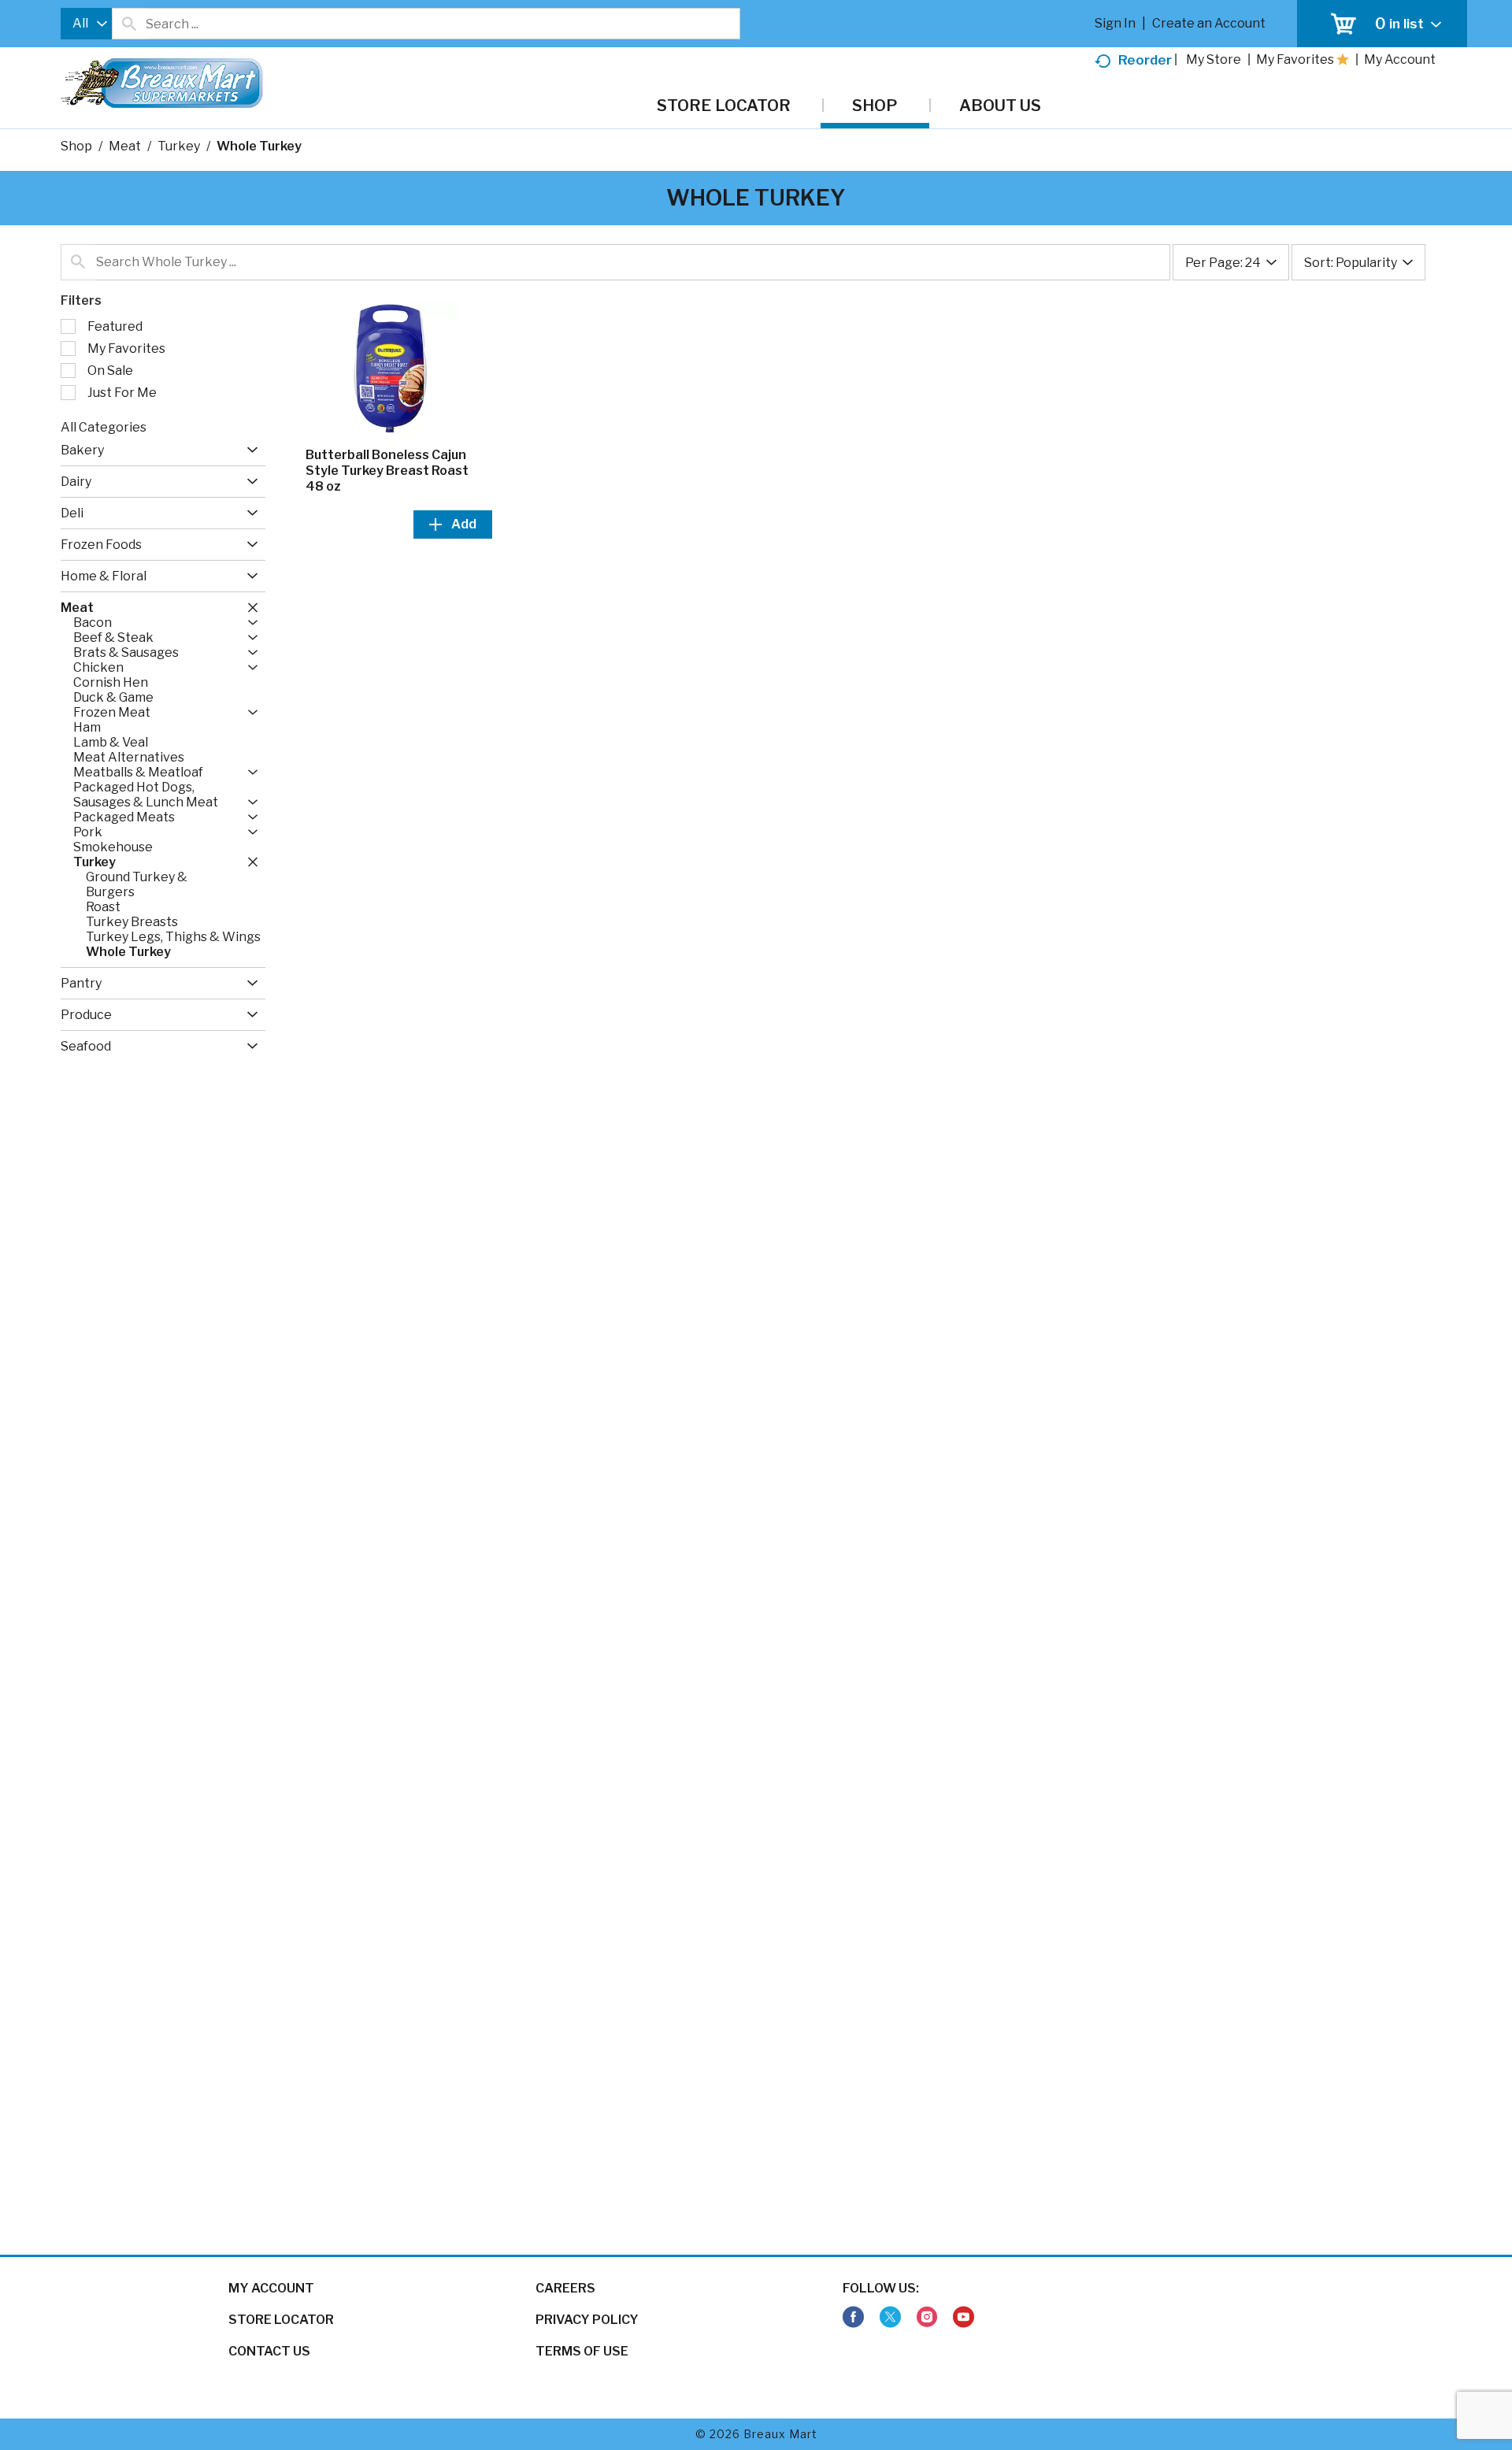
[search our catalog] (129, 24)
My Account (271, 2288)
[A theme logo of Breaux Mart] (162, 91)
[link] (853, 2317)
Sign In (1115, 23)
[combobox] (86, 24)
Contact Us (269, 2351)
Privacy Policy (587, 2320)
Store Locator (281, 2320)
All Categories (104, 427)
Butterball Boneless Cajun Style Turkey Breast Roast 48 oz (387, 471)
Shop (76, 146)
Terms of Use (582, 2351)
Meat (125, 146)
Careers (565, 2288)
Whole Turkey (259, 146)
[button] (248, 450)
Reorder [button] (1145, 60)
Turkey (179, 146)
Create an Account (1209, 23)
